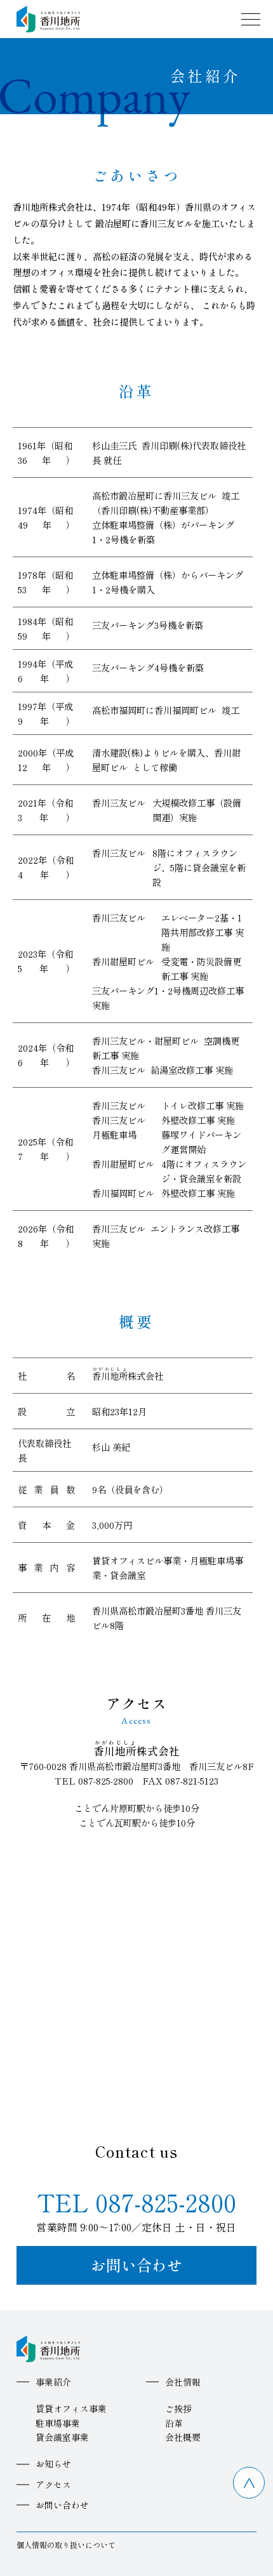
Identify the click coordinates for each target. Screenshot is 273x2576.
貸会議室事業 (62, 2437)
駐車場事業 (58, 2423)
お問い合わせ (136, 2265)
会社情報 (183, 2382)
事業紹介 (53, 2382)
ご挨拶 (178, 2408)
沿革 (174, 2423)
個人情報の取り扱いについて (66, 2545)
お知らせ (53, 2464)
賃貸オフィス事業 (71, 2408)
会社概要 (183, 2437)
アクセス (53, 2485)
